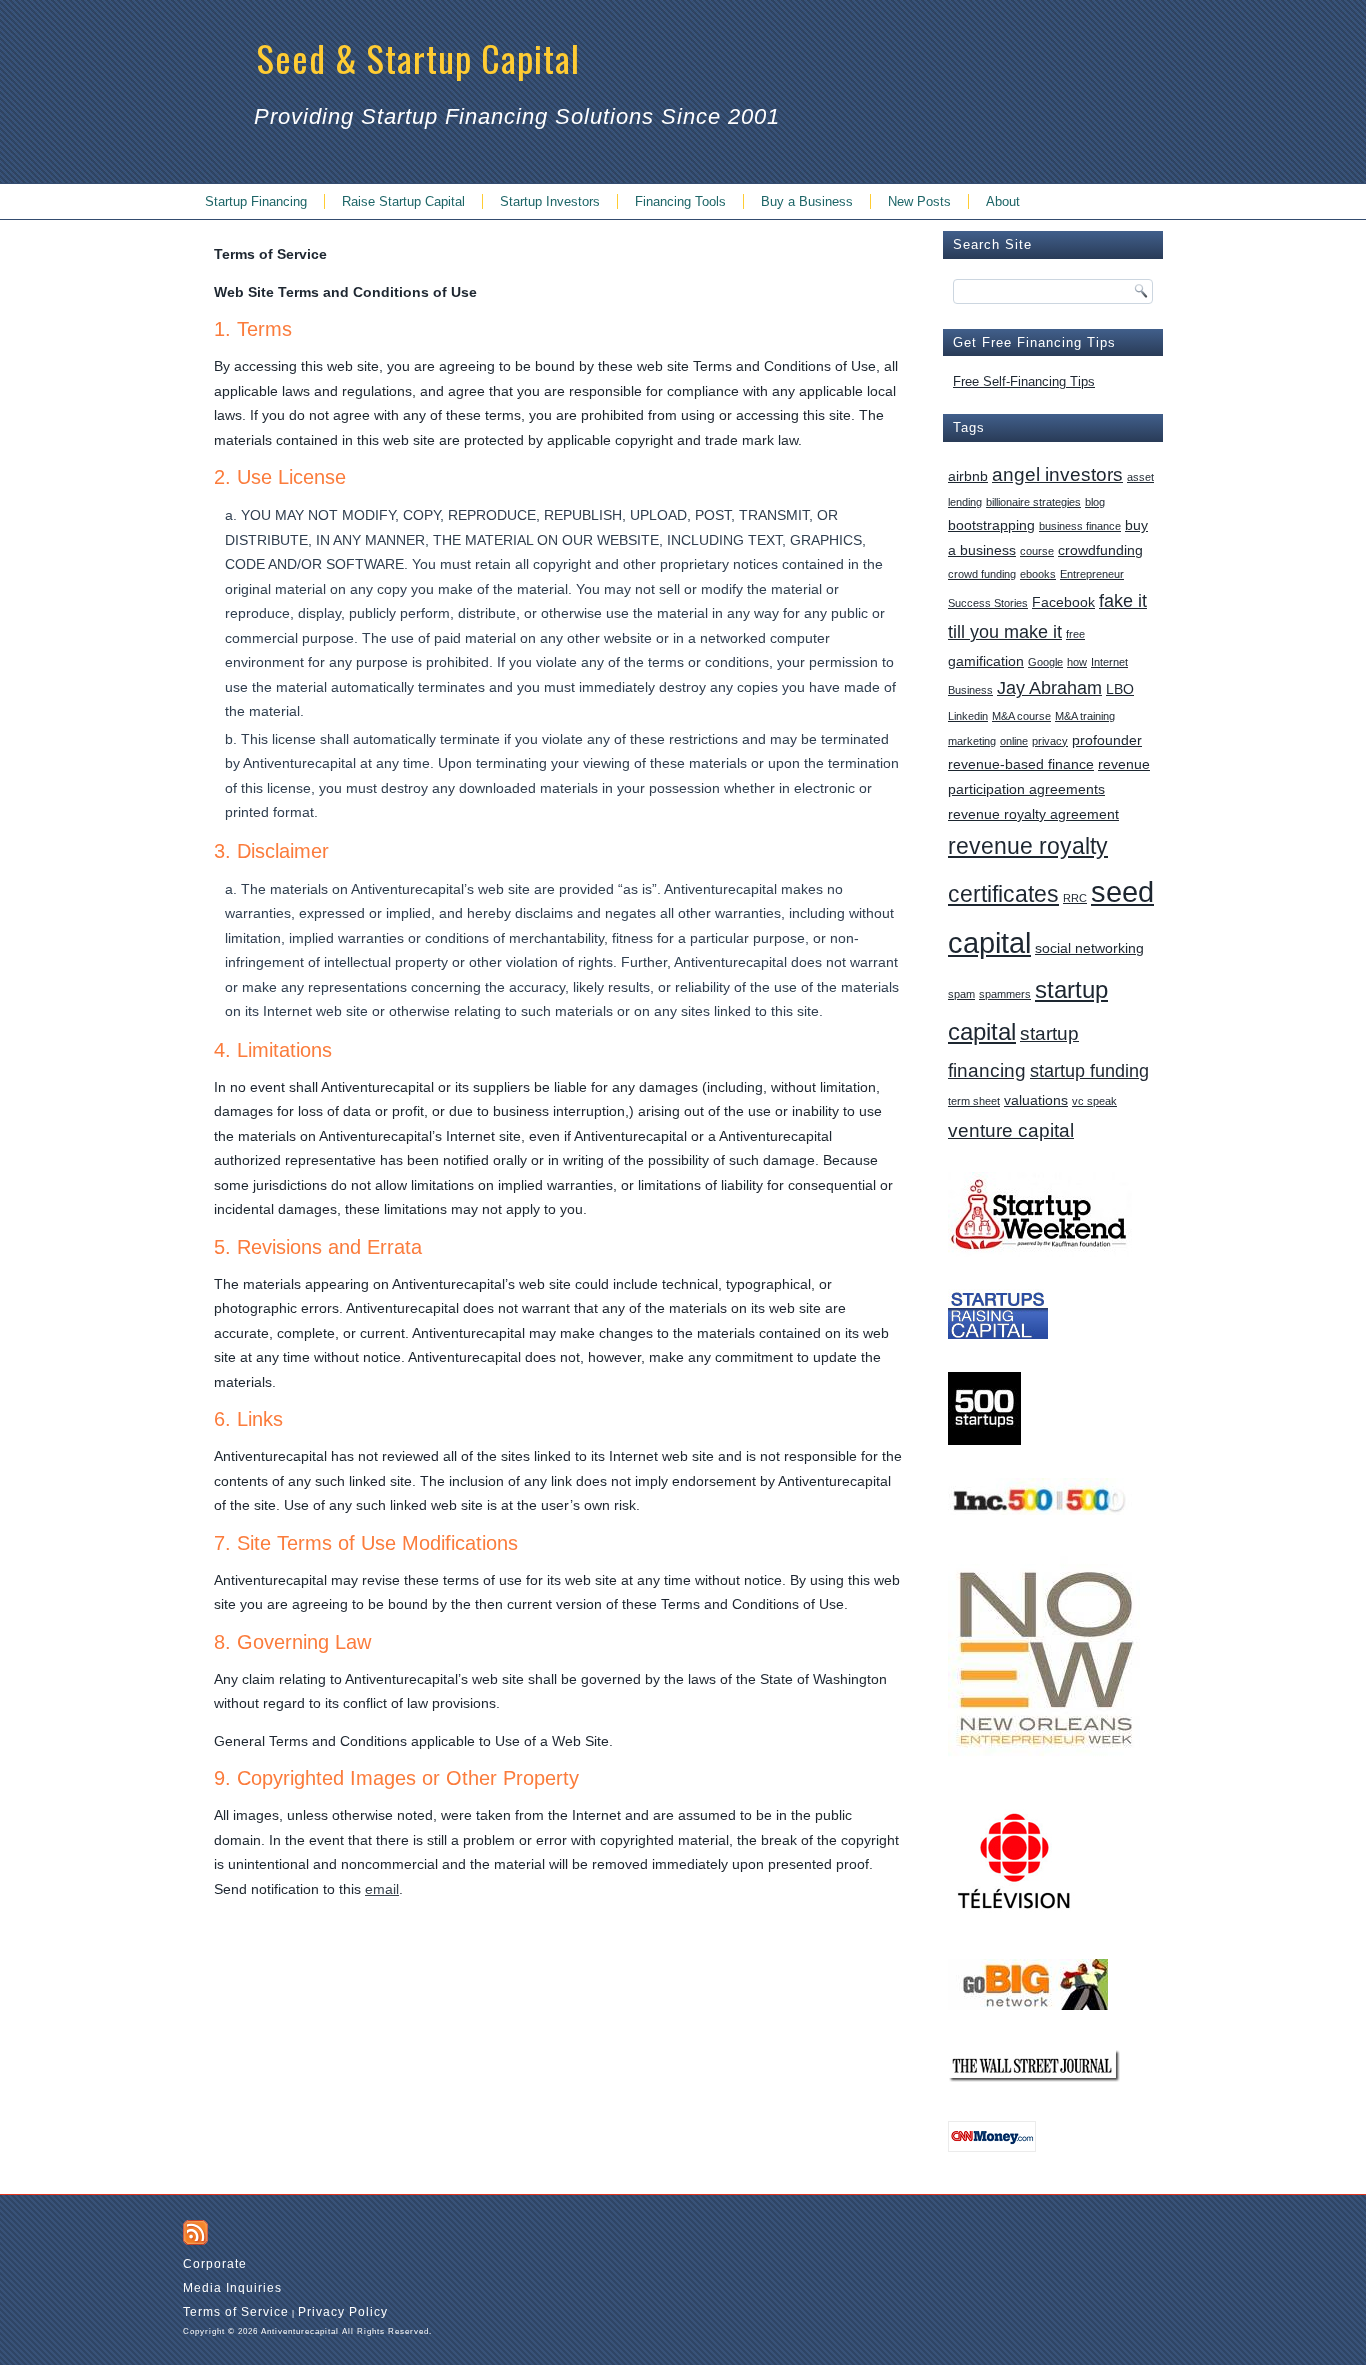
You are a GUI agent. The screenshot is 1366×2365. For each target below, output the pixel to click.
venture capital (1011, 1130)
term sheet (974, 1101)
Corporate (215, 2264)
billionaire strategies (1033, 502)
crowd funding (982, 574)
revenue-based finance (1021, 764)
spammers (1005, 994)
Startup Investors (550, 201)
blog (1095, 502)
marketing (972, 741)
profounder (1107, 740)
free (1075, 634)
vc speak (1094, 1101)
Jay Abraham (1049, 688)
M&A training (1085, 716)
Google (1045, 662)
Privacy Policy (343, 2312)
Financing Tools (680, 201)
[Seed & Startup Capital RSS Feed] (195, 2232)
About (1003, 201)
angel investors (1057, 474)
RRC (1075, 898)
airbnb (968, 476)
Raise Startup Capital (403, 201)
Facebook (1063, 602)
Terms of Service (236, 2312)
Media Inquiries (232, 2288)
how (1077, 662)
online (1014, 741)
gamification (986, 661)
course (1037, 551)
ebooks (1038, 574)
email (382, 1889)
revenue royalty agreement (1033, 814)
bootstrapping (991, 525)
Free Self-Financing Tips (1024, 381)
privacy (1050, 741)
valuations (1036, 1100)
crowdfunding (1100, 550)
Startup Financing (256, 201)
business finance (1080, 526)
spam (961, 994)
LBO (1120, 689)
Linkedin (968, 716)
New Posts (919, 201)
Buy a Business (807, 201)
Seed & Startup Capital (418, 57)
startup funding (1089, 1071)
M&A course (1021, 716)
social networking (1089, 948)
